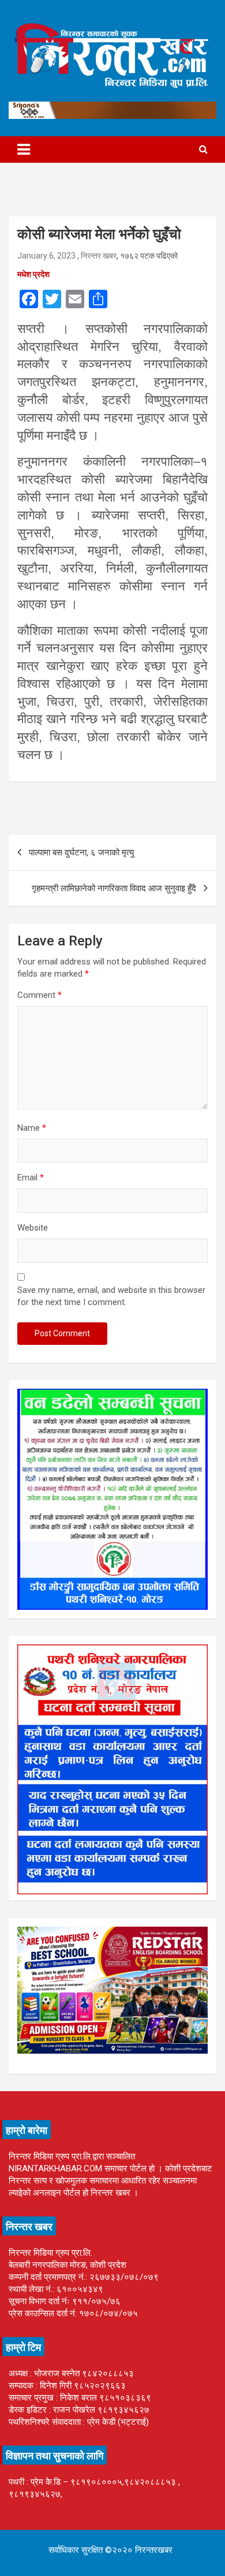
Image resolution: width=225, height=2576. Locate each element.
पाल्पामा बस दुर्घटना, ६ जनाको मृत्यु (81, 853)
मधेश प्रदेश (33, 274)
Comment (40, 995)
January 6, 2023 (46, 256)
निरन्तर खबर (99, 256)
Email (31, 1177)
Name (32, 1128)
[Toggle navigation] (24, 149)
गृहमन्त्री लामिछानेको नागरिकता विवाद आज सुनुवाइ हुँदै (114, 888)
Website (33, 1228)
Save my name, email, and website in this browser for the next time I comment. (111, 1296)
